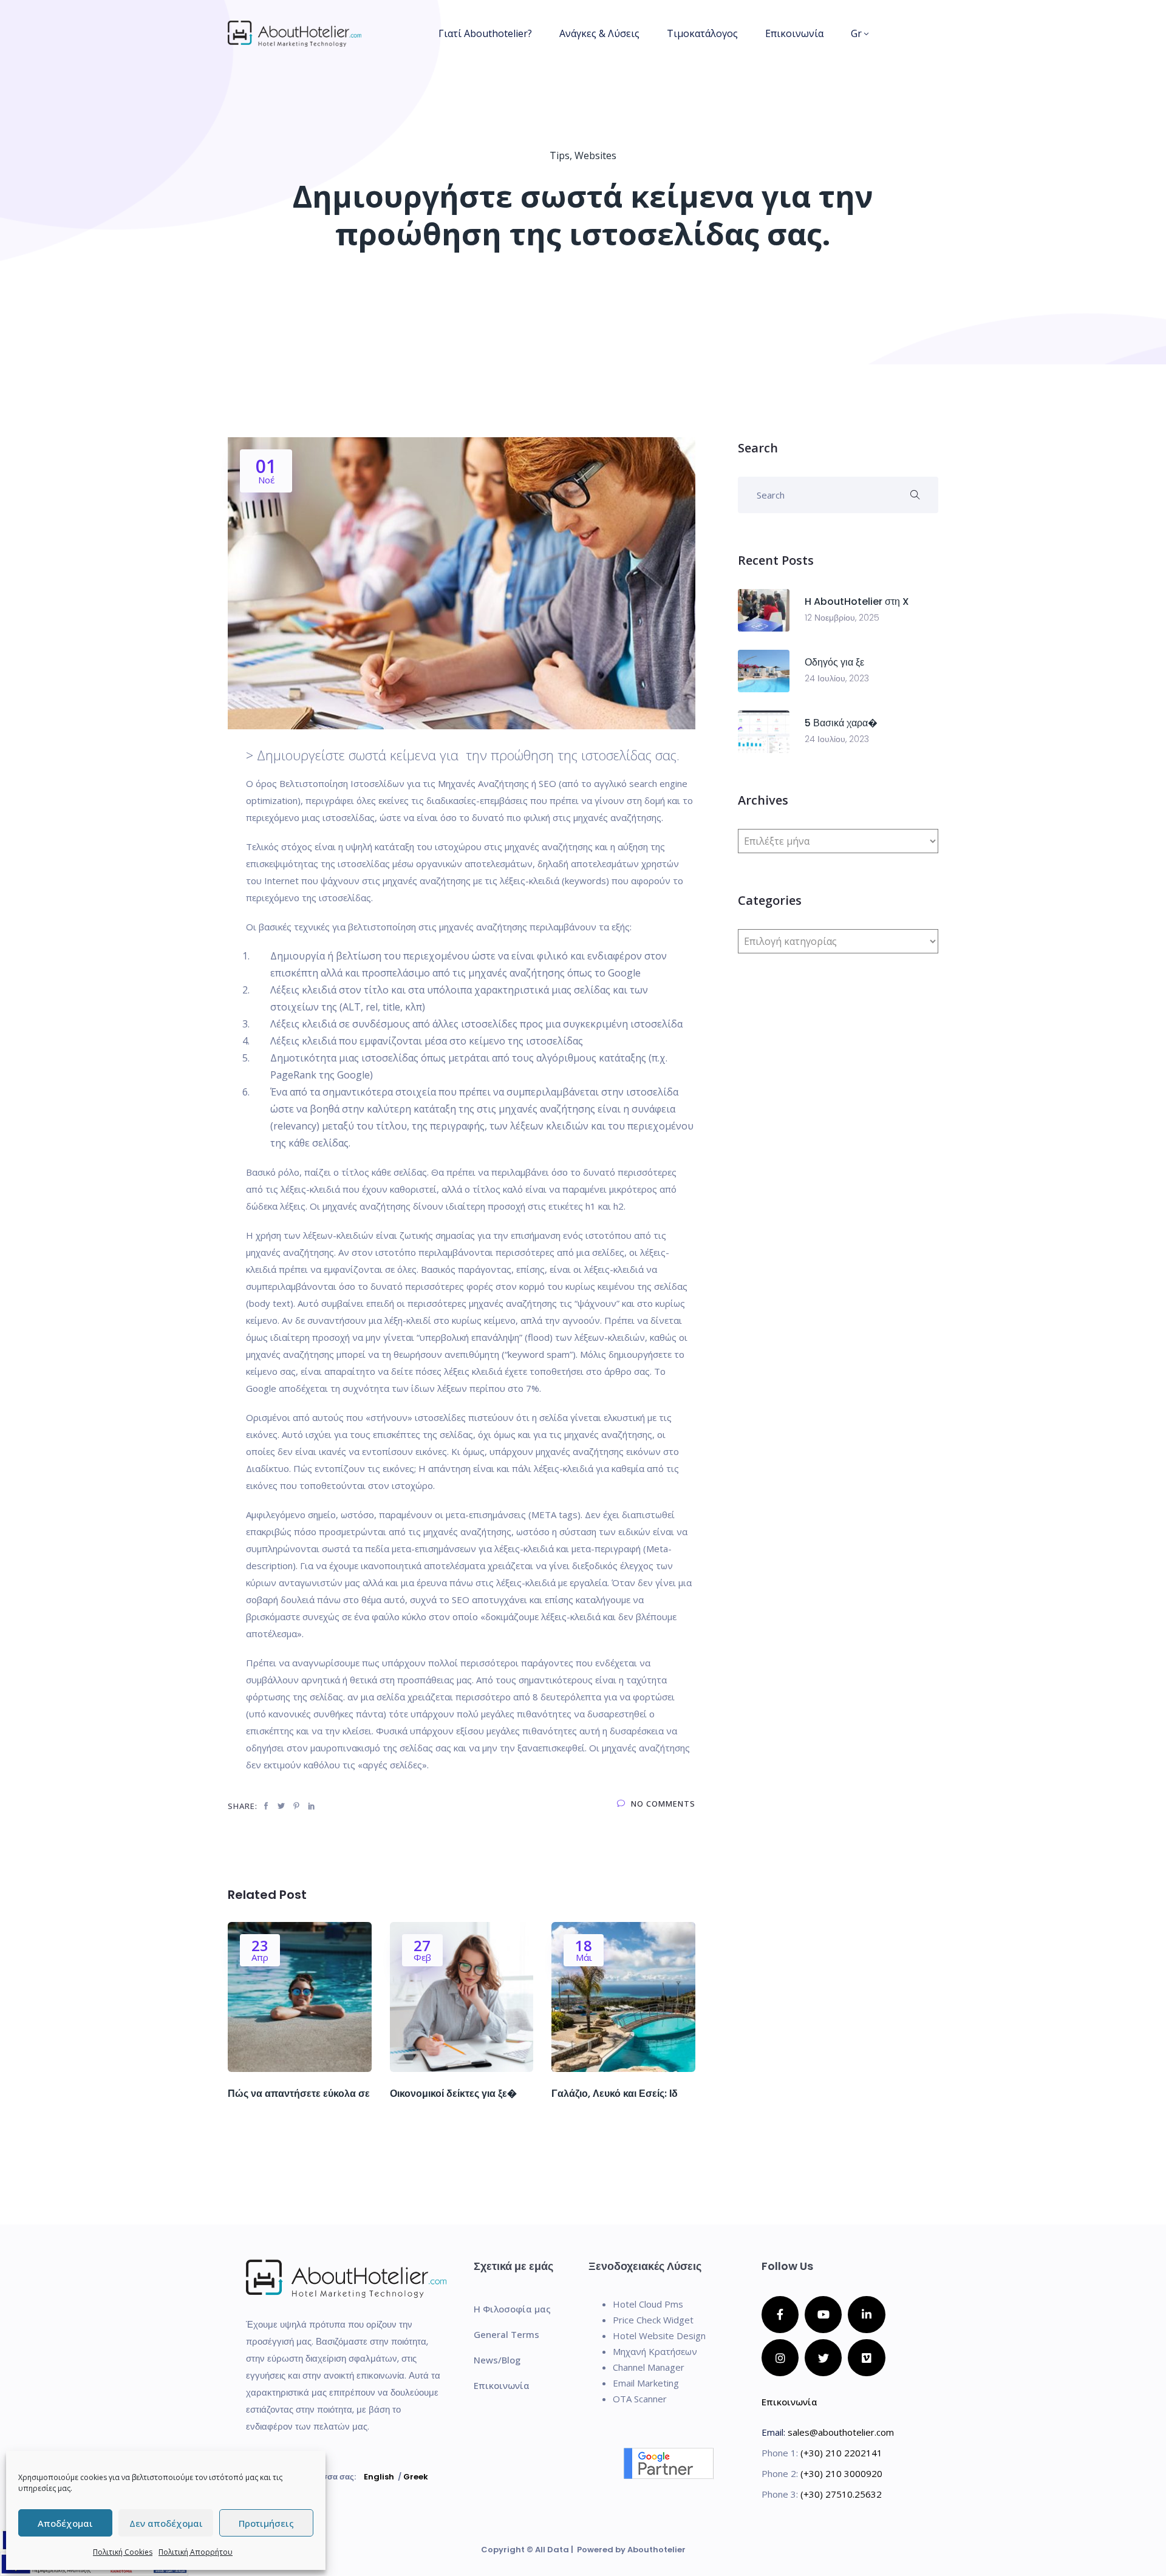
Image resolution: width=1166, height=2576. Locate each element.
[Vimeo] (866, 2358)
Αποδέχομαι (65, 2523)
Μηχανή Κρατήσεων (655, 2351)
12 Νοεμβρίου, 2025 (842, 618)
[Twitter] (823, 2358)
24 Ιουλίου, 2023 (837, 678)
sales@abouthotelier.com (841, 2432)
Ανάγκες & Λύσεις (599, 33)
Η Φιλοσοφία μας (512, 2309)
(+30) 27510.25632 (841, 2494)
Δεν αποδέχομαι (166, 2523)
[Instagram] (780, 2358)
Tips (560, 155)
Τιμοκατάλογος (702, 33)
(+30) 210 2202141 (841, 2453)
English (379, 2477)
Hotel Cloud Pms (648, 2304)
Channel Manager (649, 2367)
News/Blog (497, 2360)
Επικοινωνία (794, 33)
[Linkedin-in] (866, 2315)
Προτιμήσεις (266, 2523)
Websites (595, 155)
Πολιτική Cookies (123, 2552)
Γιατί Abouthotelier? (485, 33)
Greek (416, 2477)
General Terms (506, 2334)
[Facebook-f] (780, 2315)
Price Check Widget (653, 2320)
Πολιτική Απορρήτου (196, 2552)
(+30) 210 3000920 (841, 2473)
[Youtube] (823, 2315)
